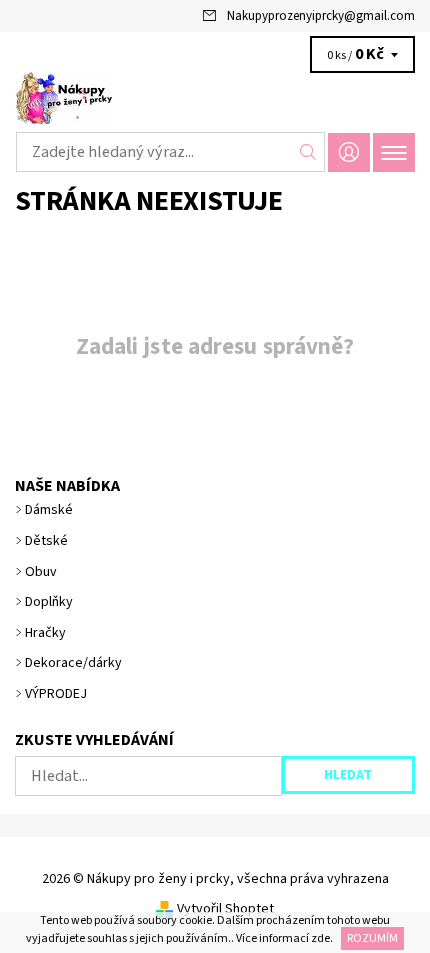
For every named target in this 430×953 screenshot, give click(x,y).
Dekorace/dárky (73, 663)
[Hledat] (308, 152)
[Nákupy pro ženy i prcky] (215, 98)
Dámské (49, 510)
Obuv (41, 572)
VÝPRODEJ (56, 694)
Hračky (45, 633)
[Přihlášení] (349, 152)
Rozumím (372, 938)
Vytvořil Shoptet (225, 909)
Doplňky (49, 602)
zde (320, 938)
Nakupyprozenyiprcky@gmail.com (321, 16)
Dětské (46, 541)
